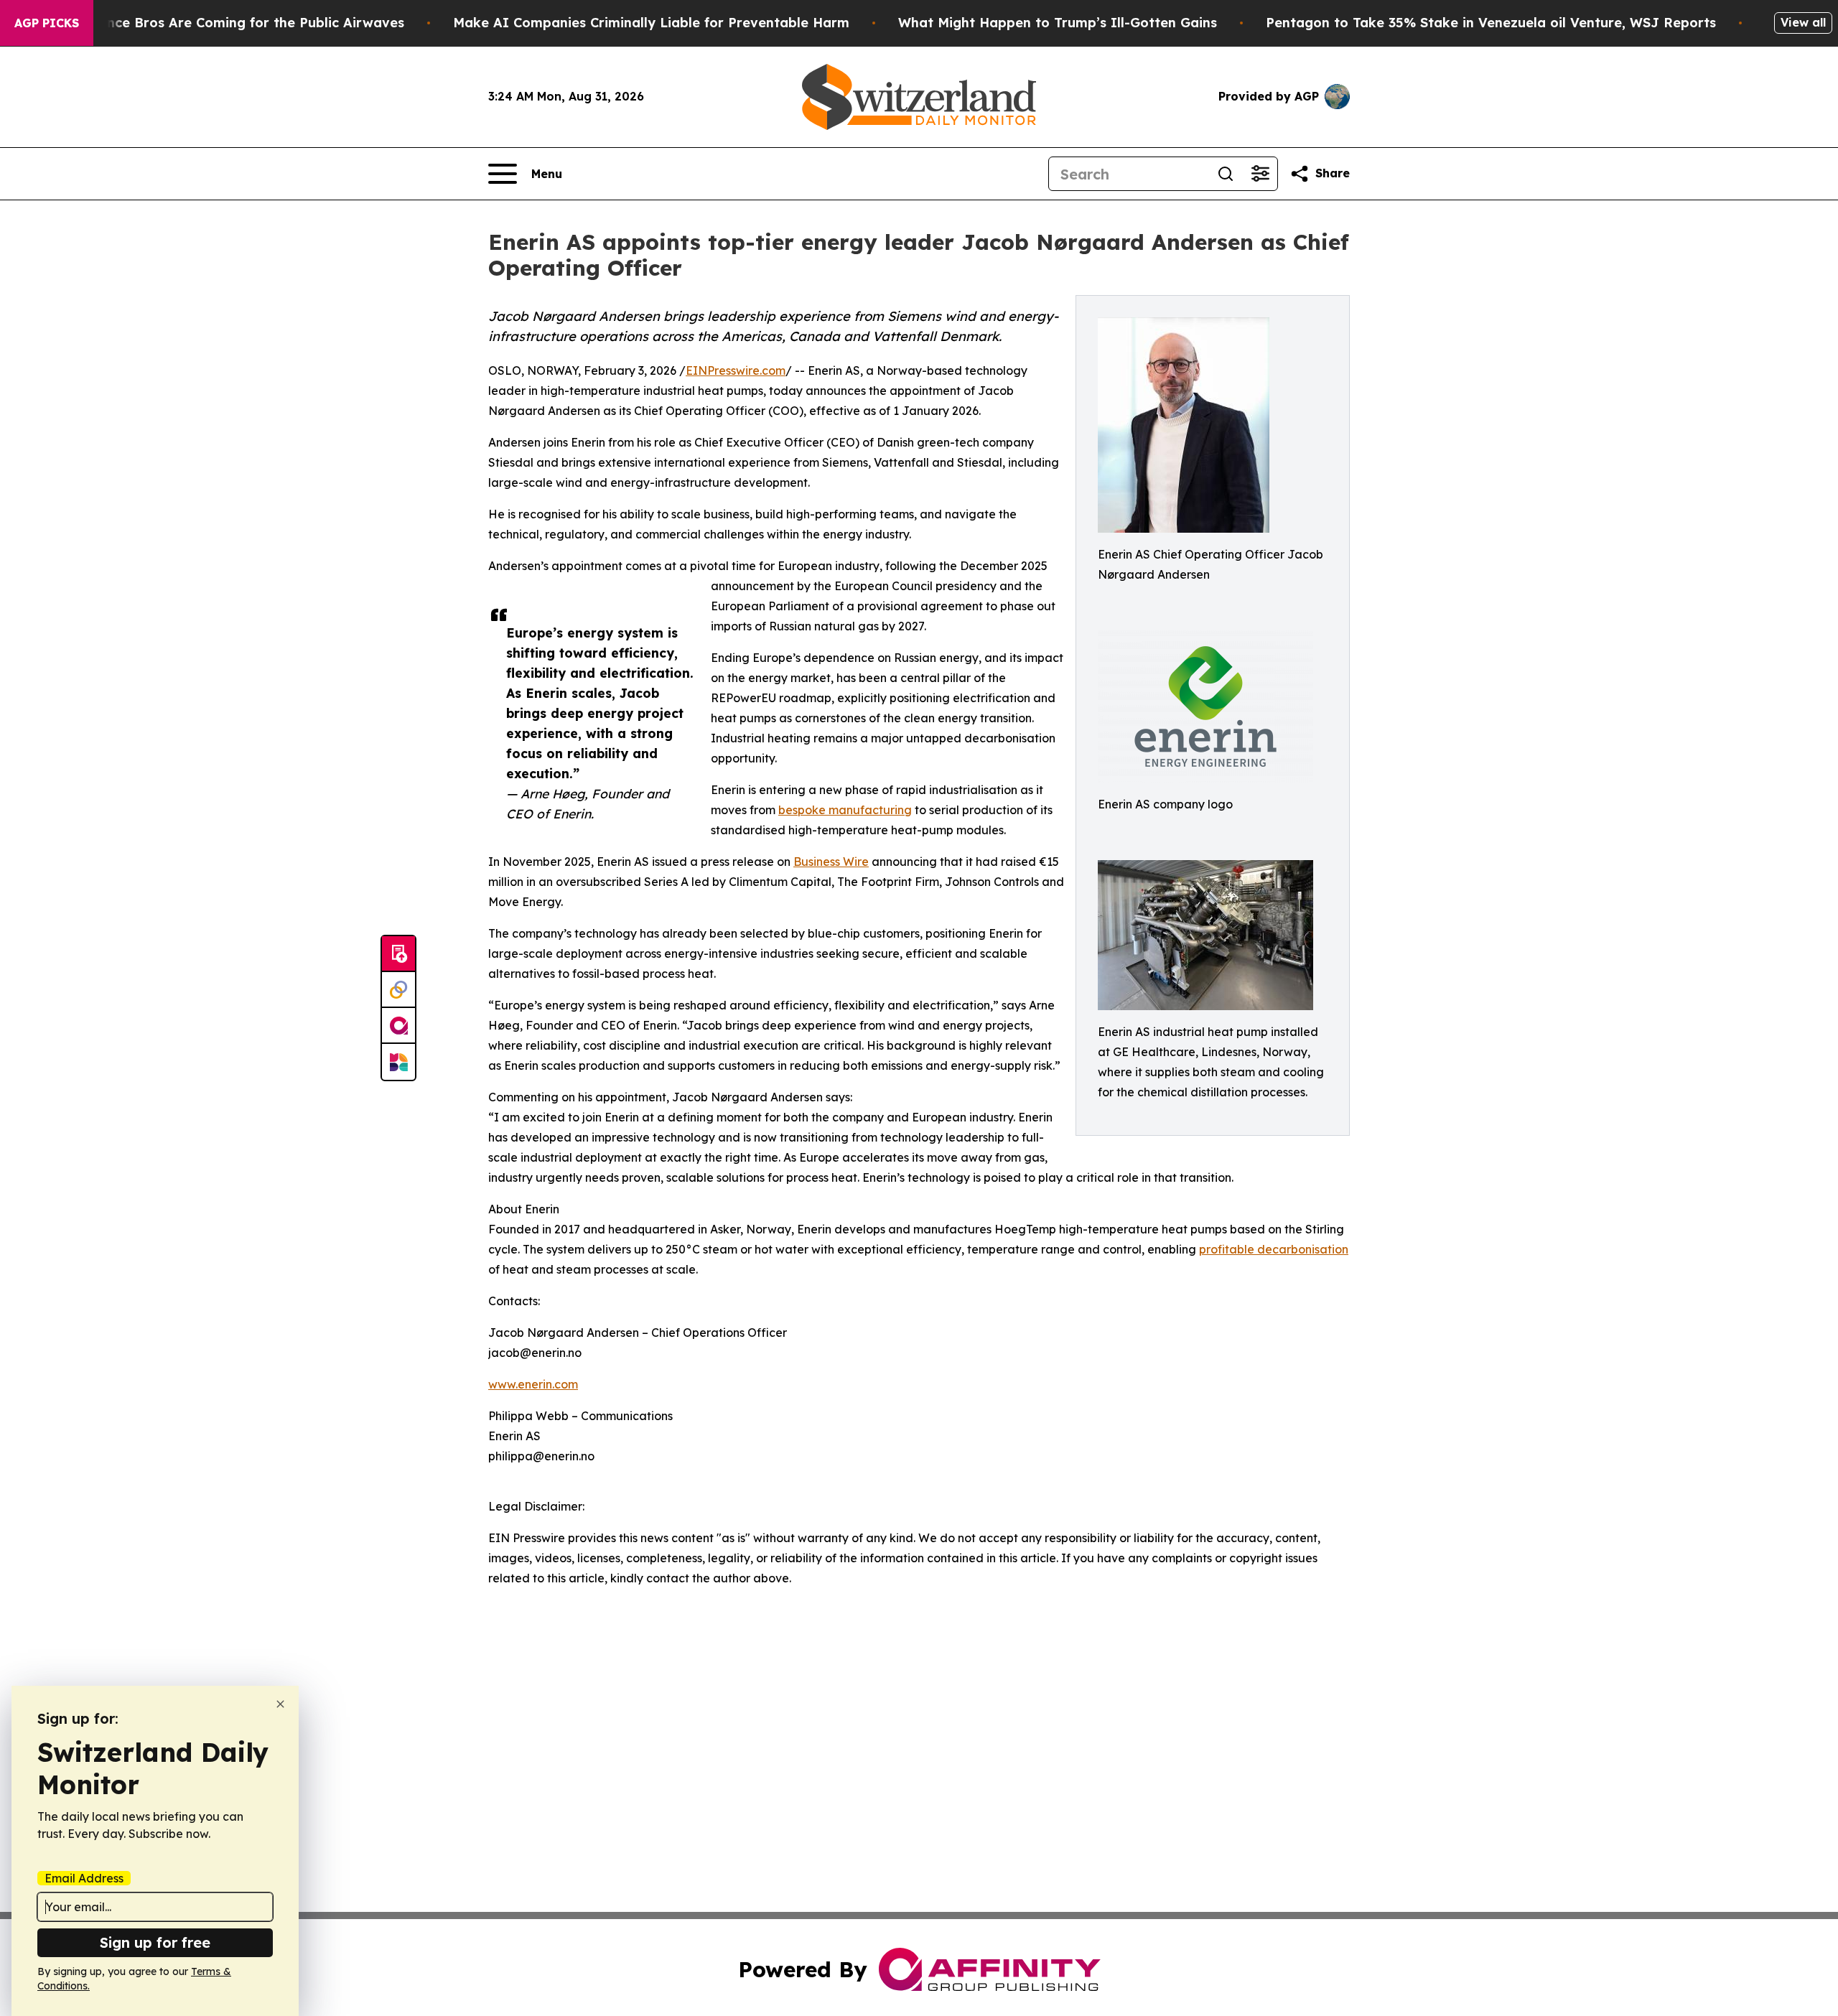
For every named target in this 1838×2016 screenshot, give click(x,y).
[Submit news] (398, 954)
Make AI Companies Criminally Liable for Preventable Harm (651, 23)
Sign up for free (155, 1942)
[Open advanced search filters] (1260, 174)
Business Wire (831, 862)
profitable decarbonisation (1274, 1249)
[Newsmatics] (398, 1062)
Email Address (84, 1878)
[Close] (280, 1704)
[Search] (1226, 174)
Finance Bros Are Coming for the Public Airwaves (242, 23)
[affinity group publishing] (398, 1026)
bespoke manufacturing (845, 810)
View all (1803, 22)
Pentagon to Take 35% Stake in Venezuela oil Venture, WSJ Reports (1491, 23)
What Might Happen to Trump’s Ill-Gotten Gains (1058, 23)
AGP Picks (47, 23)
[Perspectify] (398, 990)
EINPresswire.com (736, 370)
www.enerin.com (533, 1384)
